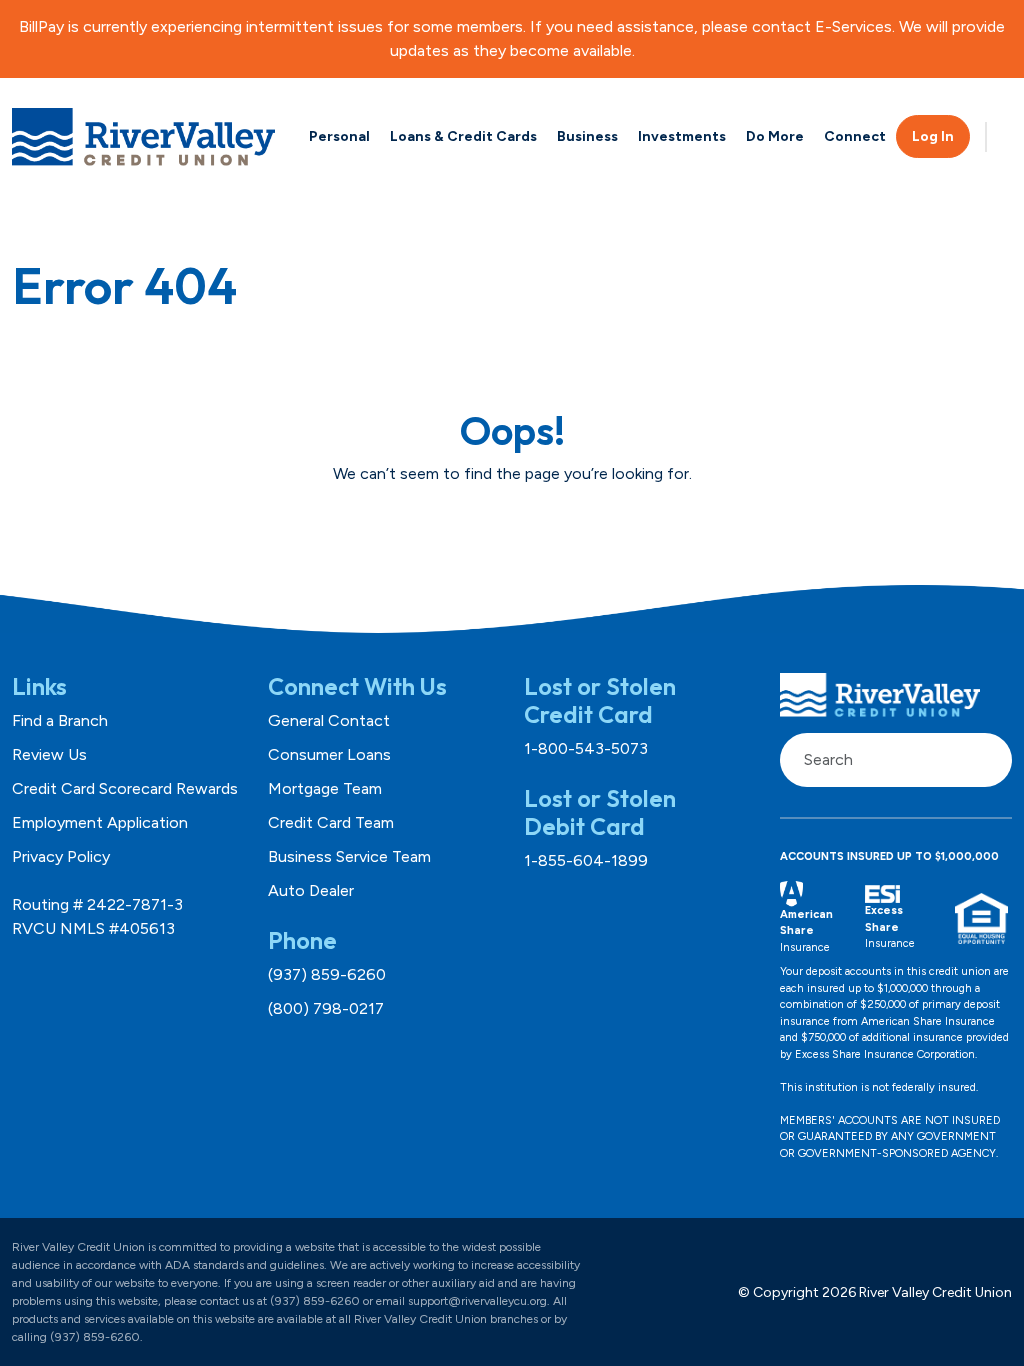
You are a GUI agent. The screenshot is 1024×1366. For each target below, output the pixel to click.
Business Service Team (349, 856)
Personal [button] (339, 136)
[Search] (986, 760)
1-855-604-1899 (586, 860)
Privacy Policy (61, 856)
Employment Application (100, 822)
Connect (855, 136)
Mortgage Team (325, 788)
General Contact (329, 720)
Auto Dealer (311, 890)
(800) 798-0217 (326, 1008)
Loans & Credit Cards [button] (463, 136)
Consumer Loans (329, 754)
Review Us (49, 754)
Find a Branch (60, 720)
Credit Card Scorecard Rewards (125, 788)
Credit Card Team (331, 822)
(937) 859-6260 (327, 974)
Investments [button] (682, 136)
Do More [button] (775, 136)
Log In (933, 136)
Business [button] (587, 136)
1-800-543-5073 (586, 748)
